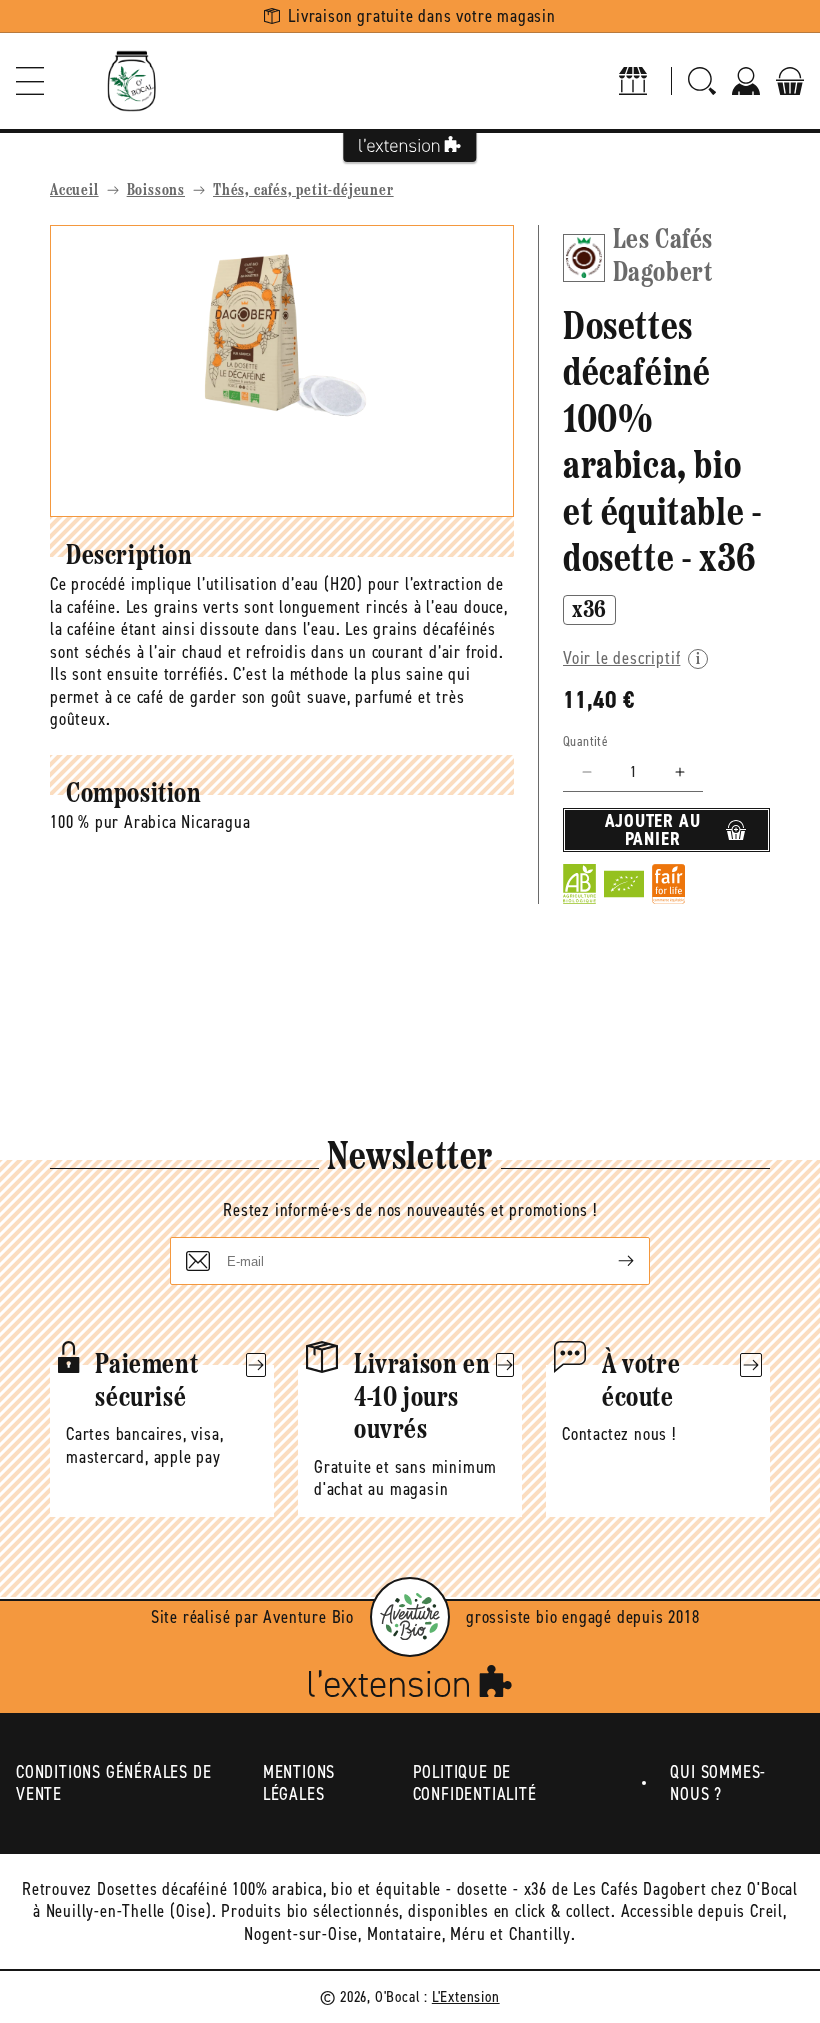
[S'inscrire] (610, 1261)
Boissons (156, 191)
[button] (30, 81)
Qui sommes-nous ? (718, 1783)
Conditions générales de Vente (113, 1783)
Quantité (585, 741)
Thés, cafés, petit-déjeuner (303, 191)
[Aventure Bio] (410, 1617)
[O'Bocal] (132, 81)
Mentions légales (299, 1783)
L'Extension (466, 1996)
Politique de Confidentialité (475, 1783)
